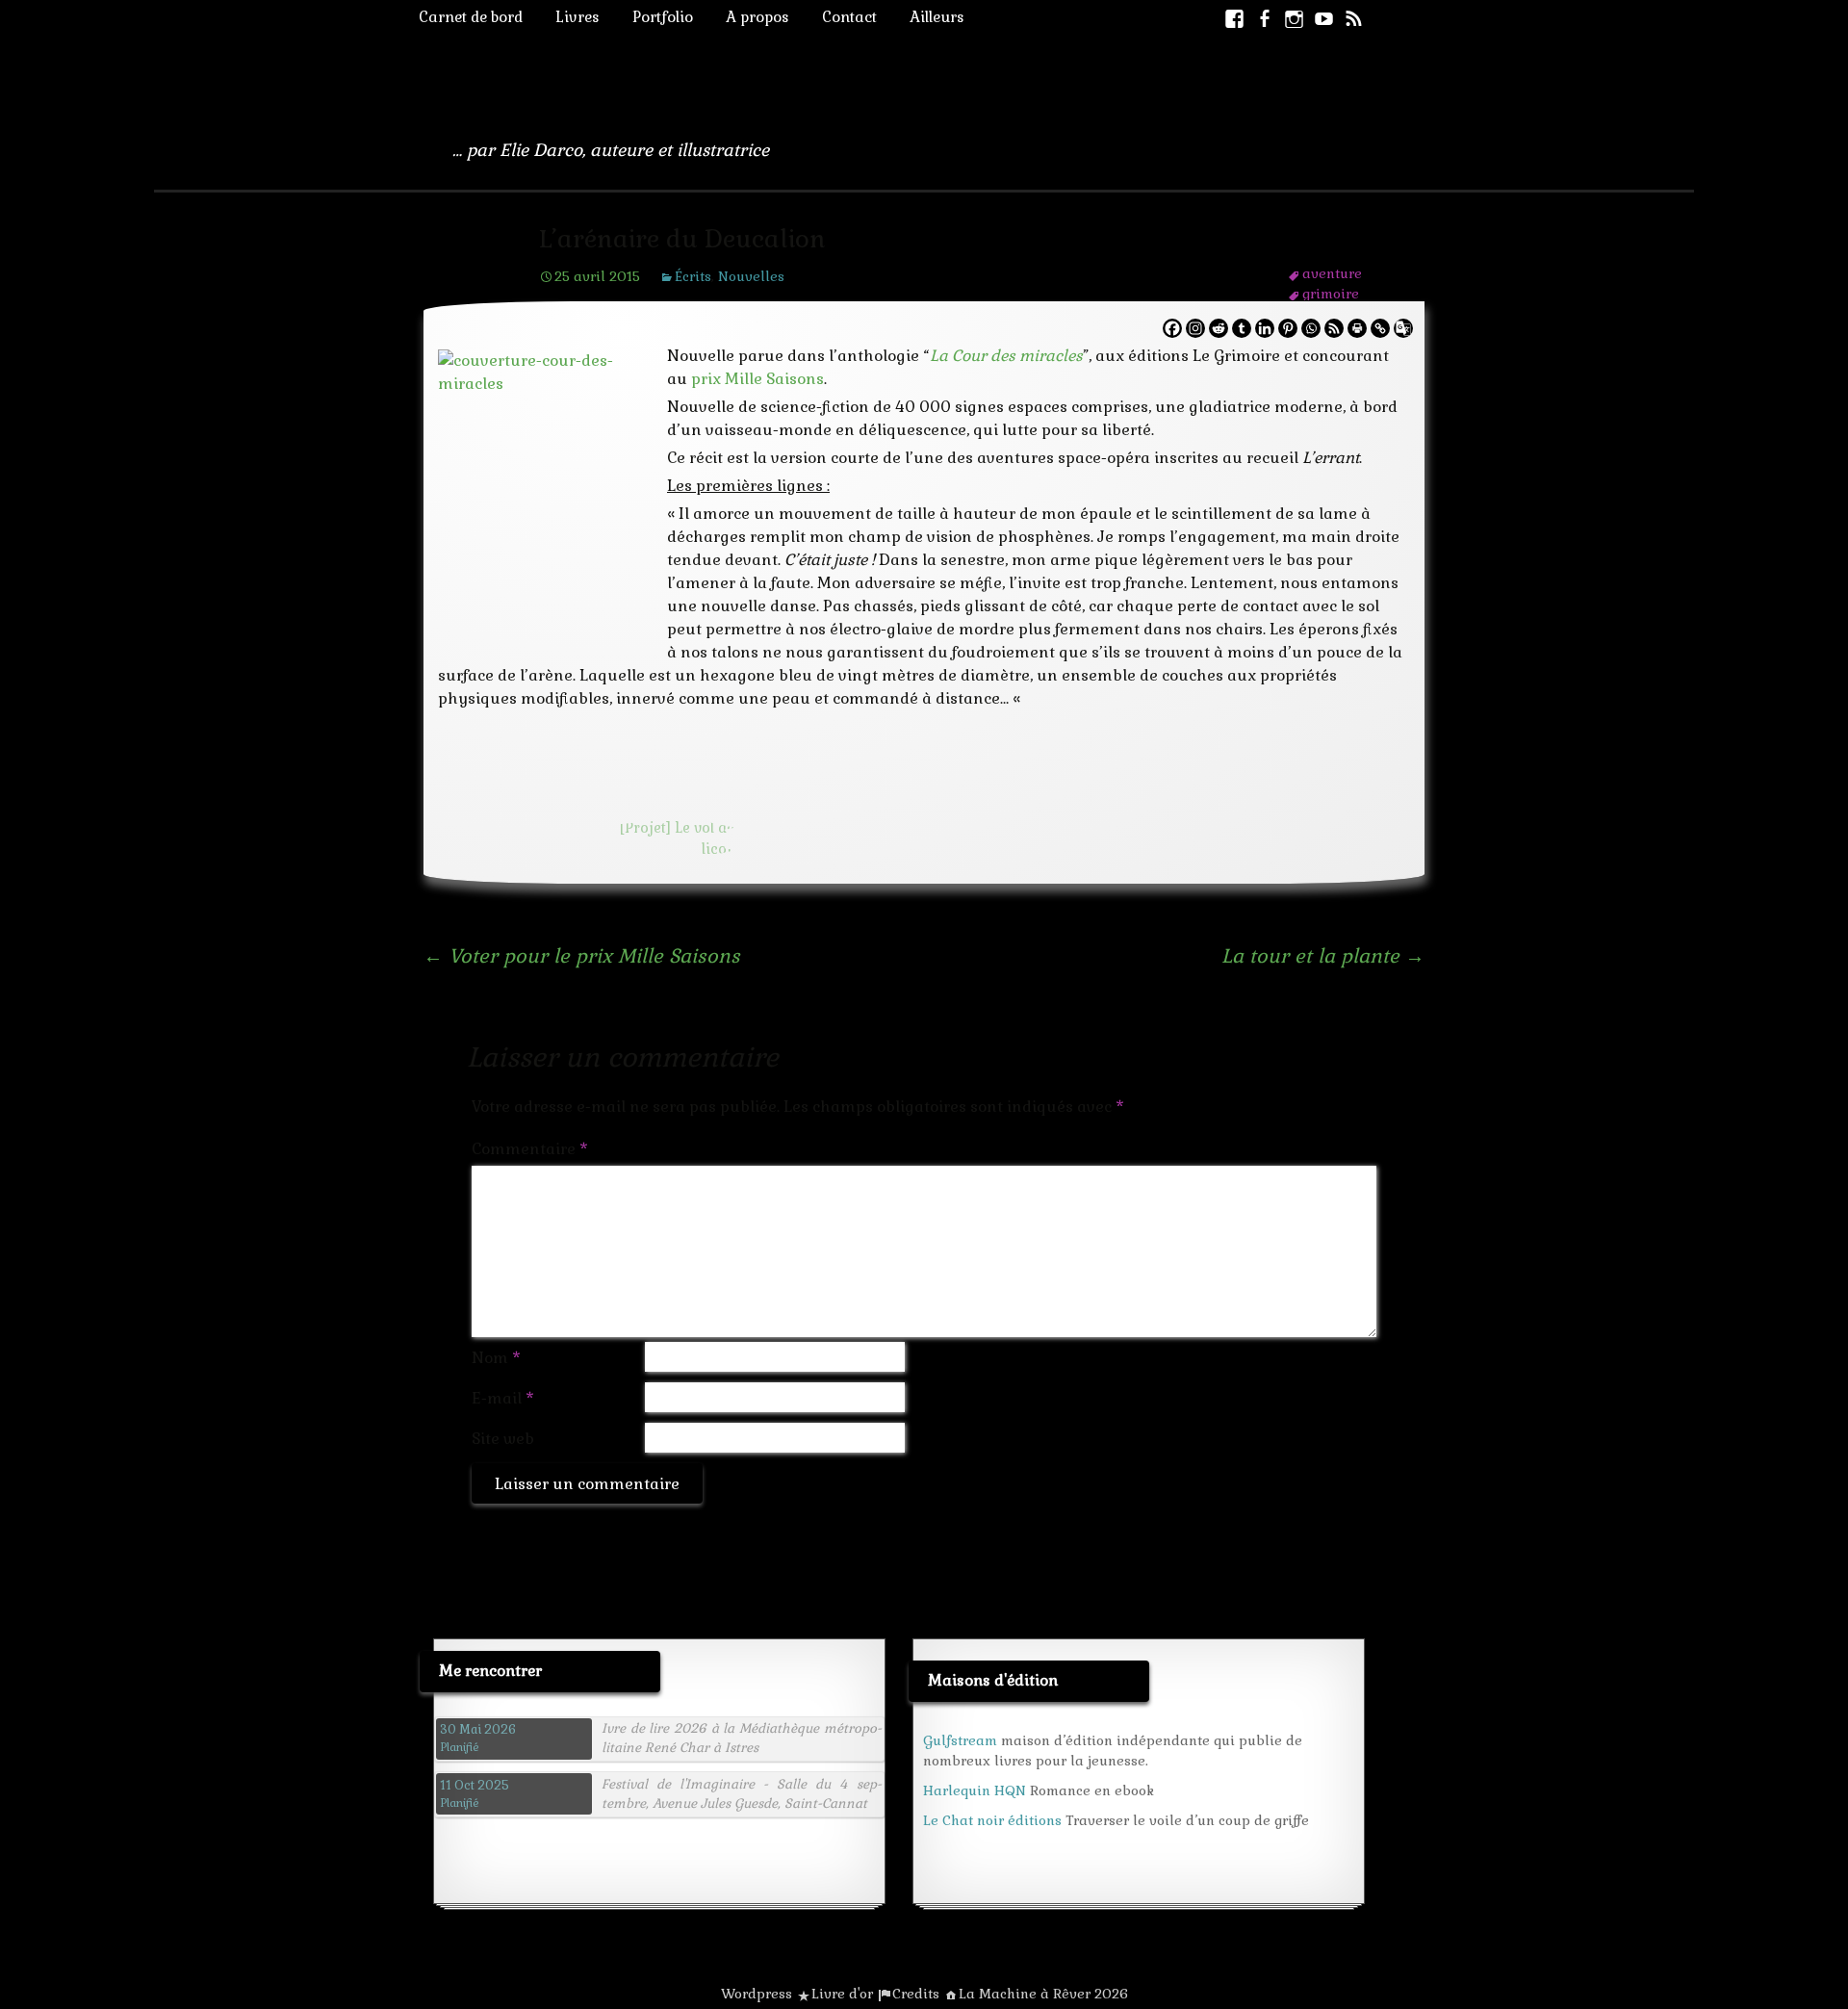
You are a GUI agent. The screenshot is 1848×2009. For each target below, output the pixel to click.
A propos (757, 17)
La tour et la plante (1323, 956)
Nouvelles (751, 276)
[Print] (1357, 328)
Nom (496, 1358)
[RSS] (1334, 328)
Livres (577, 17)
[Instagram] (1195, 328)
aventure (1332, 273)
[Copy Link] (1380, 328)
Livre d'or (842, 1994)
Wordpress (757, 1994)
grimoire (1331, 294)
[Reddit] (1219, 328)
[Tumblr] (1242, 328)
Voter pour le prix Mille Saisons (582, 956)
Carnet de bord (471, 17)
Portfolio (663, 17)
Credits (916, 1994)
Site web (503, 1439)
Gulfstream (960, 1740)
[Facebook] (1172, 328)
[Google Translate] (1403, 328)
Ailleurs (937, 17)
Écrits (693, 276)
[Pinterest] (1288, 328)
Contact (849, 17)
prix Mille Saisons (757, 379)
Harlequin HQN (975, 1790)
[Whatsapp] (1311, 328)
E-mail (503, 1398)
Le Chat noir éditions (992, 1820)
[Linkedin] (1265, 328)
